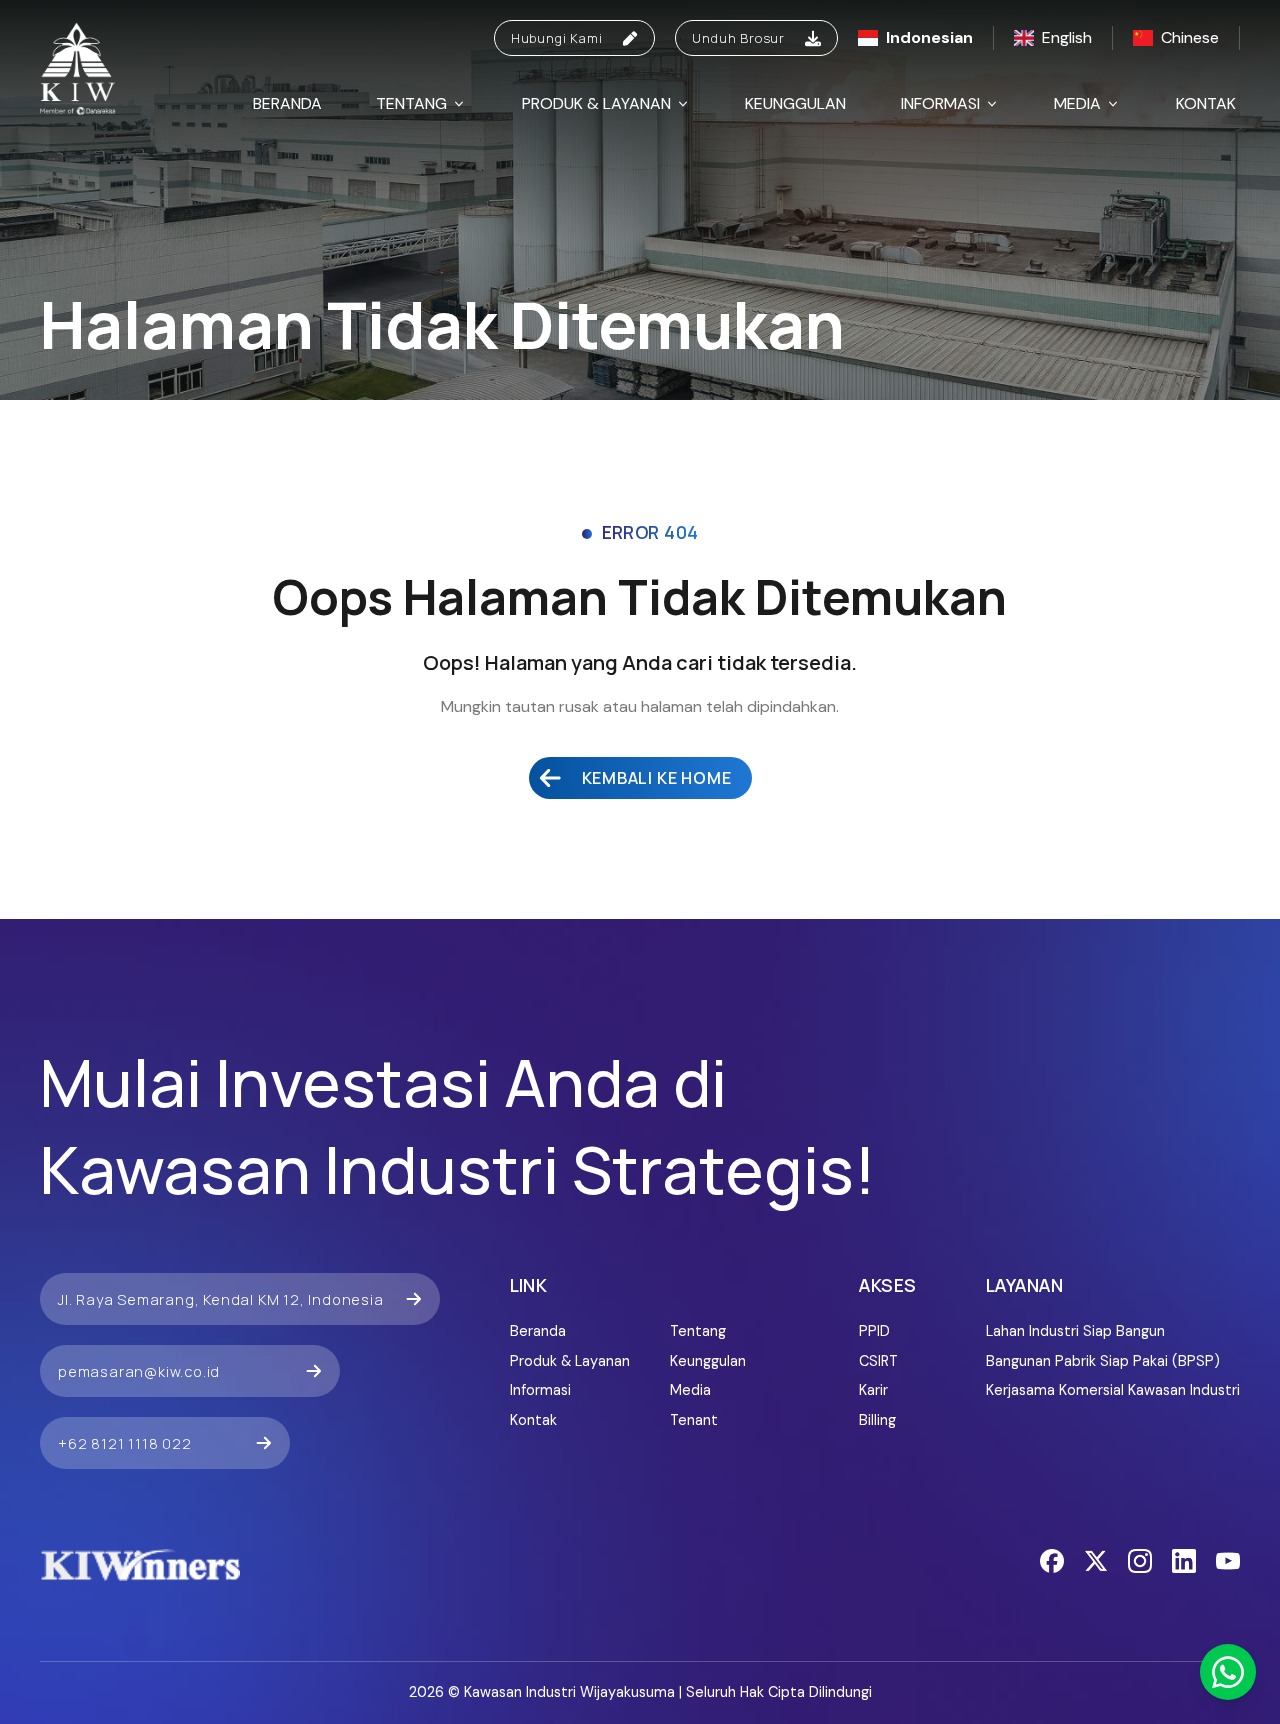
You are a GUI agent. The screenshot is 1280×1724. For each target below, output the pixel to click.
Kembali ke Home (657, 778)
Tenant (694, 1420)
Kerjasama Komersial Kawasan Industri (1113, 1390)
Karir (873, 1390)
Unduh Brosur (738, 38)
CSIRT (878, 1361)
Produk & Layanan (596, 103)
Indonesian (929, 37)
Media (1077, 103)
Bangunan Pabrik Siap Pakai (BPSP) (1103, 1361)
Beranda (287, 103)
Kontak (1206, 103)
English (1067, 37)
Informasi (940, 103)
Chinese (1190, 37)
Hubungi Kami (557, 38)
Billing (877, 1420)
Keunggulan (795, 103)
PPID (874, 1331)
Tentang (411, 103)
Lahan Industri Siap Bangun (1075, 1331)
